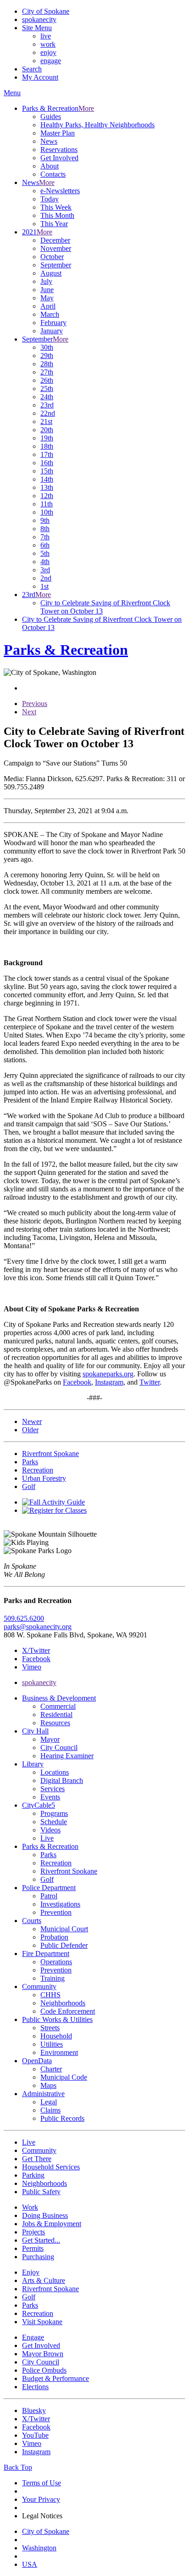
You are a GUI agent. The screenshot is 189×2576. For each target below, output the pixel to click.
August (51, 273)
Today (50, 199)
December (55, 240)
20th (47, 430)
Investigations (60, 1904)
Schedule (54, 1822)
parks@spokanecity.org (38, 1627)
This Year (54, 224)
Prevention (56, 1912)
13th (47, 487)
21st (46, 421)
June (47, 290)
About (50, 166)
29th (47, 356)
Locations (55, 1772)
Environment (59, 2052)
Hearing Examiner (67, 1756)
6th (45, 545)
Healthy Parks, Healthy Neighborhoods (97, 125)
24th (47, 397)
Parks (48, 1855)
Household (56, 2036)
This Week (56, 207)
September (56, 265)
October (52, 257)
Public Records (62, 2118)
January (52, 331)
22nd (48, 413)
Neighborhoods (63, 2003)
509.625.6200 (24, 1618)
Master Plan (58, 133)
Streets (50, 2028)
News (49, 141)
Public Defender (64, 1945)
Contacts (53, 174)
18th (47, 446)
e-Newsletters (60, 191)
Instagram (109, 1382)
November (56, 248)
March (50, 314)
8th (45, 529)
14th (47, 479)
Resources (55, 1723)
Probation (54, 1937)
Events (50, 1797)
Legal (49, 2102)
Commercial (58, 1706)
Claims (50, 2110)
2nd (46, 578)
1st (44, 586)
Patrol (49, 1896)
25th (47, 389)
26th (47, 380)
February (53, 323)
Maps (48, 2085)
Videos (50, 1830)
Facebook (77, 1382)
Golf (47, 1879)
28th (47, 364)
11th (47, 504)
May (47, 298)
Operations (56, 1962)
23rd (47, 405)
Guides (51, 117)
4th (45, 562)
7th (45, 537)
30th (47, 347)
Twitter (150, 1382)
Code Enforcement (68, 2011)
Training (53, 1978)
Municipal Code (64, 2077)
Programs (54, 1813)
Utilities (52, 2044)
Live (47, 1838)
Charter (51, 2069)
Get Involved (59, 158)
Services (53, 1789)
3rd (45, 570)
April (48, 306)
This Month (57, 215)
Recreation (56, 1863)
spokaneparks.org (108, 1374)
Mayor (50, 1739)
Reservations (59, 149)
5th (45, 553)
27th (47, 372)
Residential (56, 1715)
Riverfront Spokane (69, 1871)
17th (47, 454)
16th (47, 463)
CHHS (50, 1995)
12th (47, 496)
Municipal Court (64, 1929)
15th (47, 471)
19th (47, 438)
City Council (59, 1747)
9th (45, 520)
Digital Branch (62, 1780)
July (46, 281)
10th (47, 512)
